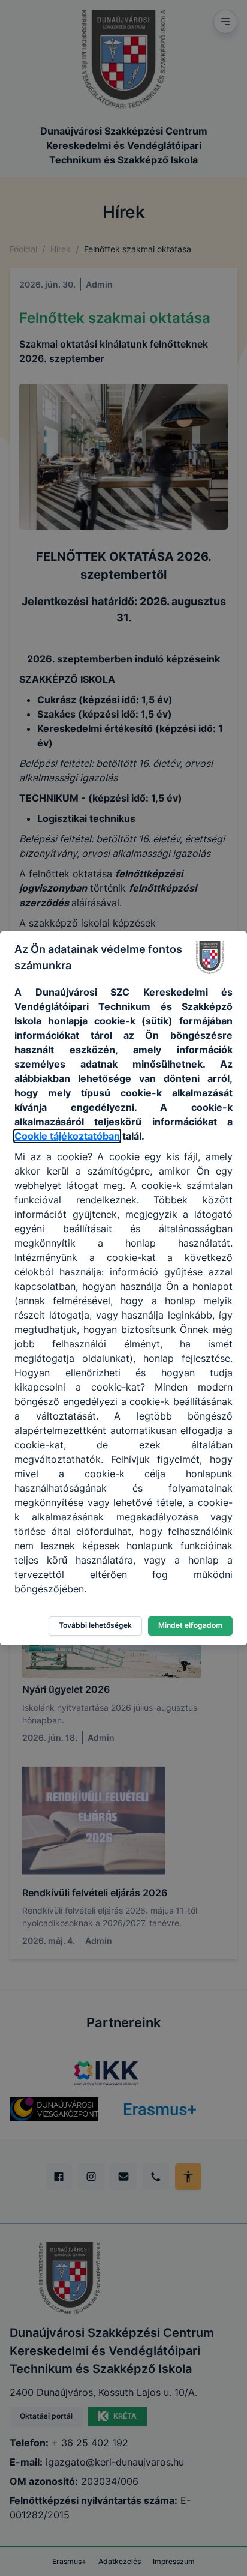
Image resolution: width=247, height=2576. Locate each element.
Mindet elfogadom (190, 1625)
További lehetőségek (95, 1625)
